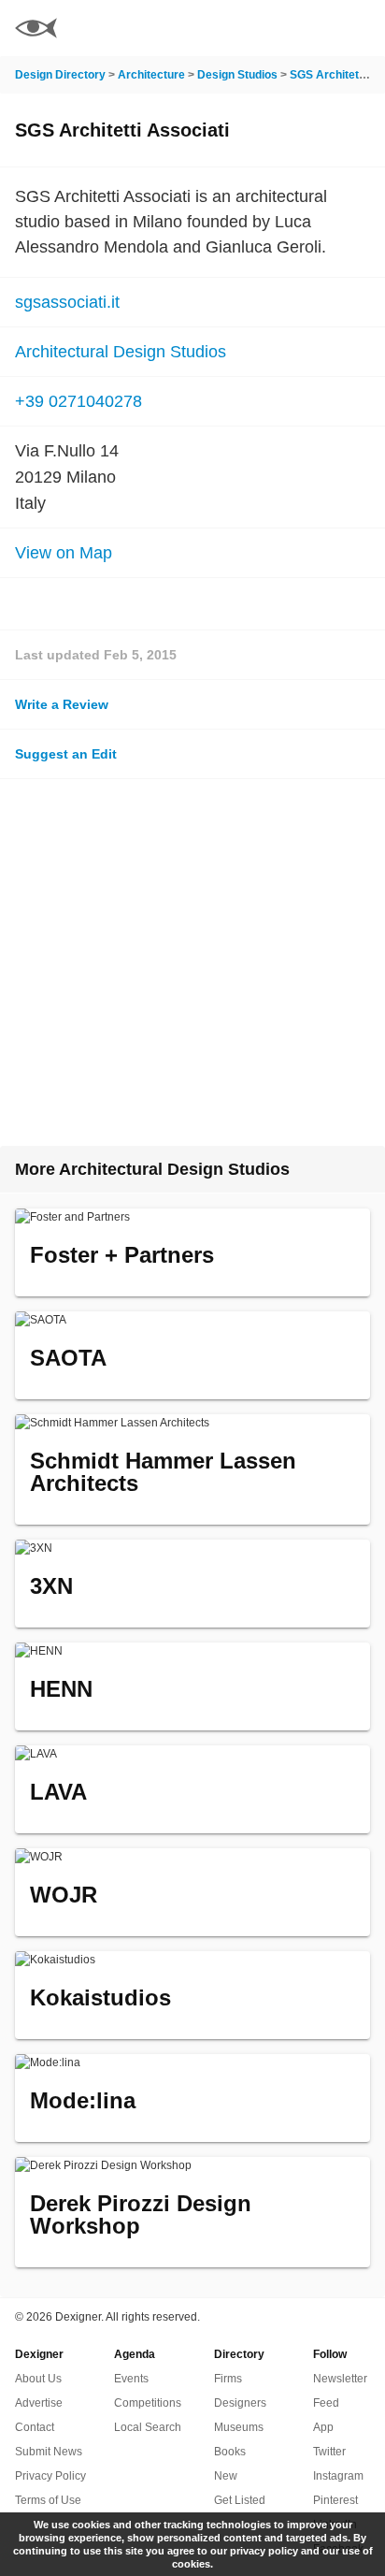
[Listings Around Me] (309, 28)
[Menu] (360, 28)
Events (131, 2379)
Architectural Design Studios (121, 352)
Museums (239, 2427)
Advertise (39, 2403)
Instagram (338, 2476)
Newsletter (340, 2379)
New (226, 2476)
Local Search (148, 2427)
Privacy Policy (50, 2476)
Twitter (329, 2452)
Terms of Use (48, 2500)
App (323, 2427)
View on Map (64, 553)
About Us (38, 2379)
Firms (228, 2379)
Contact (35, 2427)
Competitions (148, 2403)
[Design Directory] (36, 30)
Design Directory (60, 75)
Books (230, 2452)
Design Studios (237, 75)
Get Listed (240, 2500)
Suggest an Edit (66, 754)
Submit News (49, 2452)
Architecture (151, 75)
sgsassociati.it (67, 302)
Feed (326, 2403)
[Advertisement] (192, 962)
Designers (240, 2403)
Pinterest (335, 2500)
